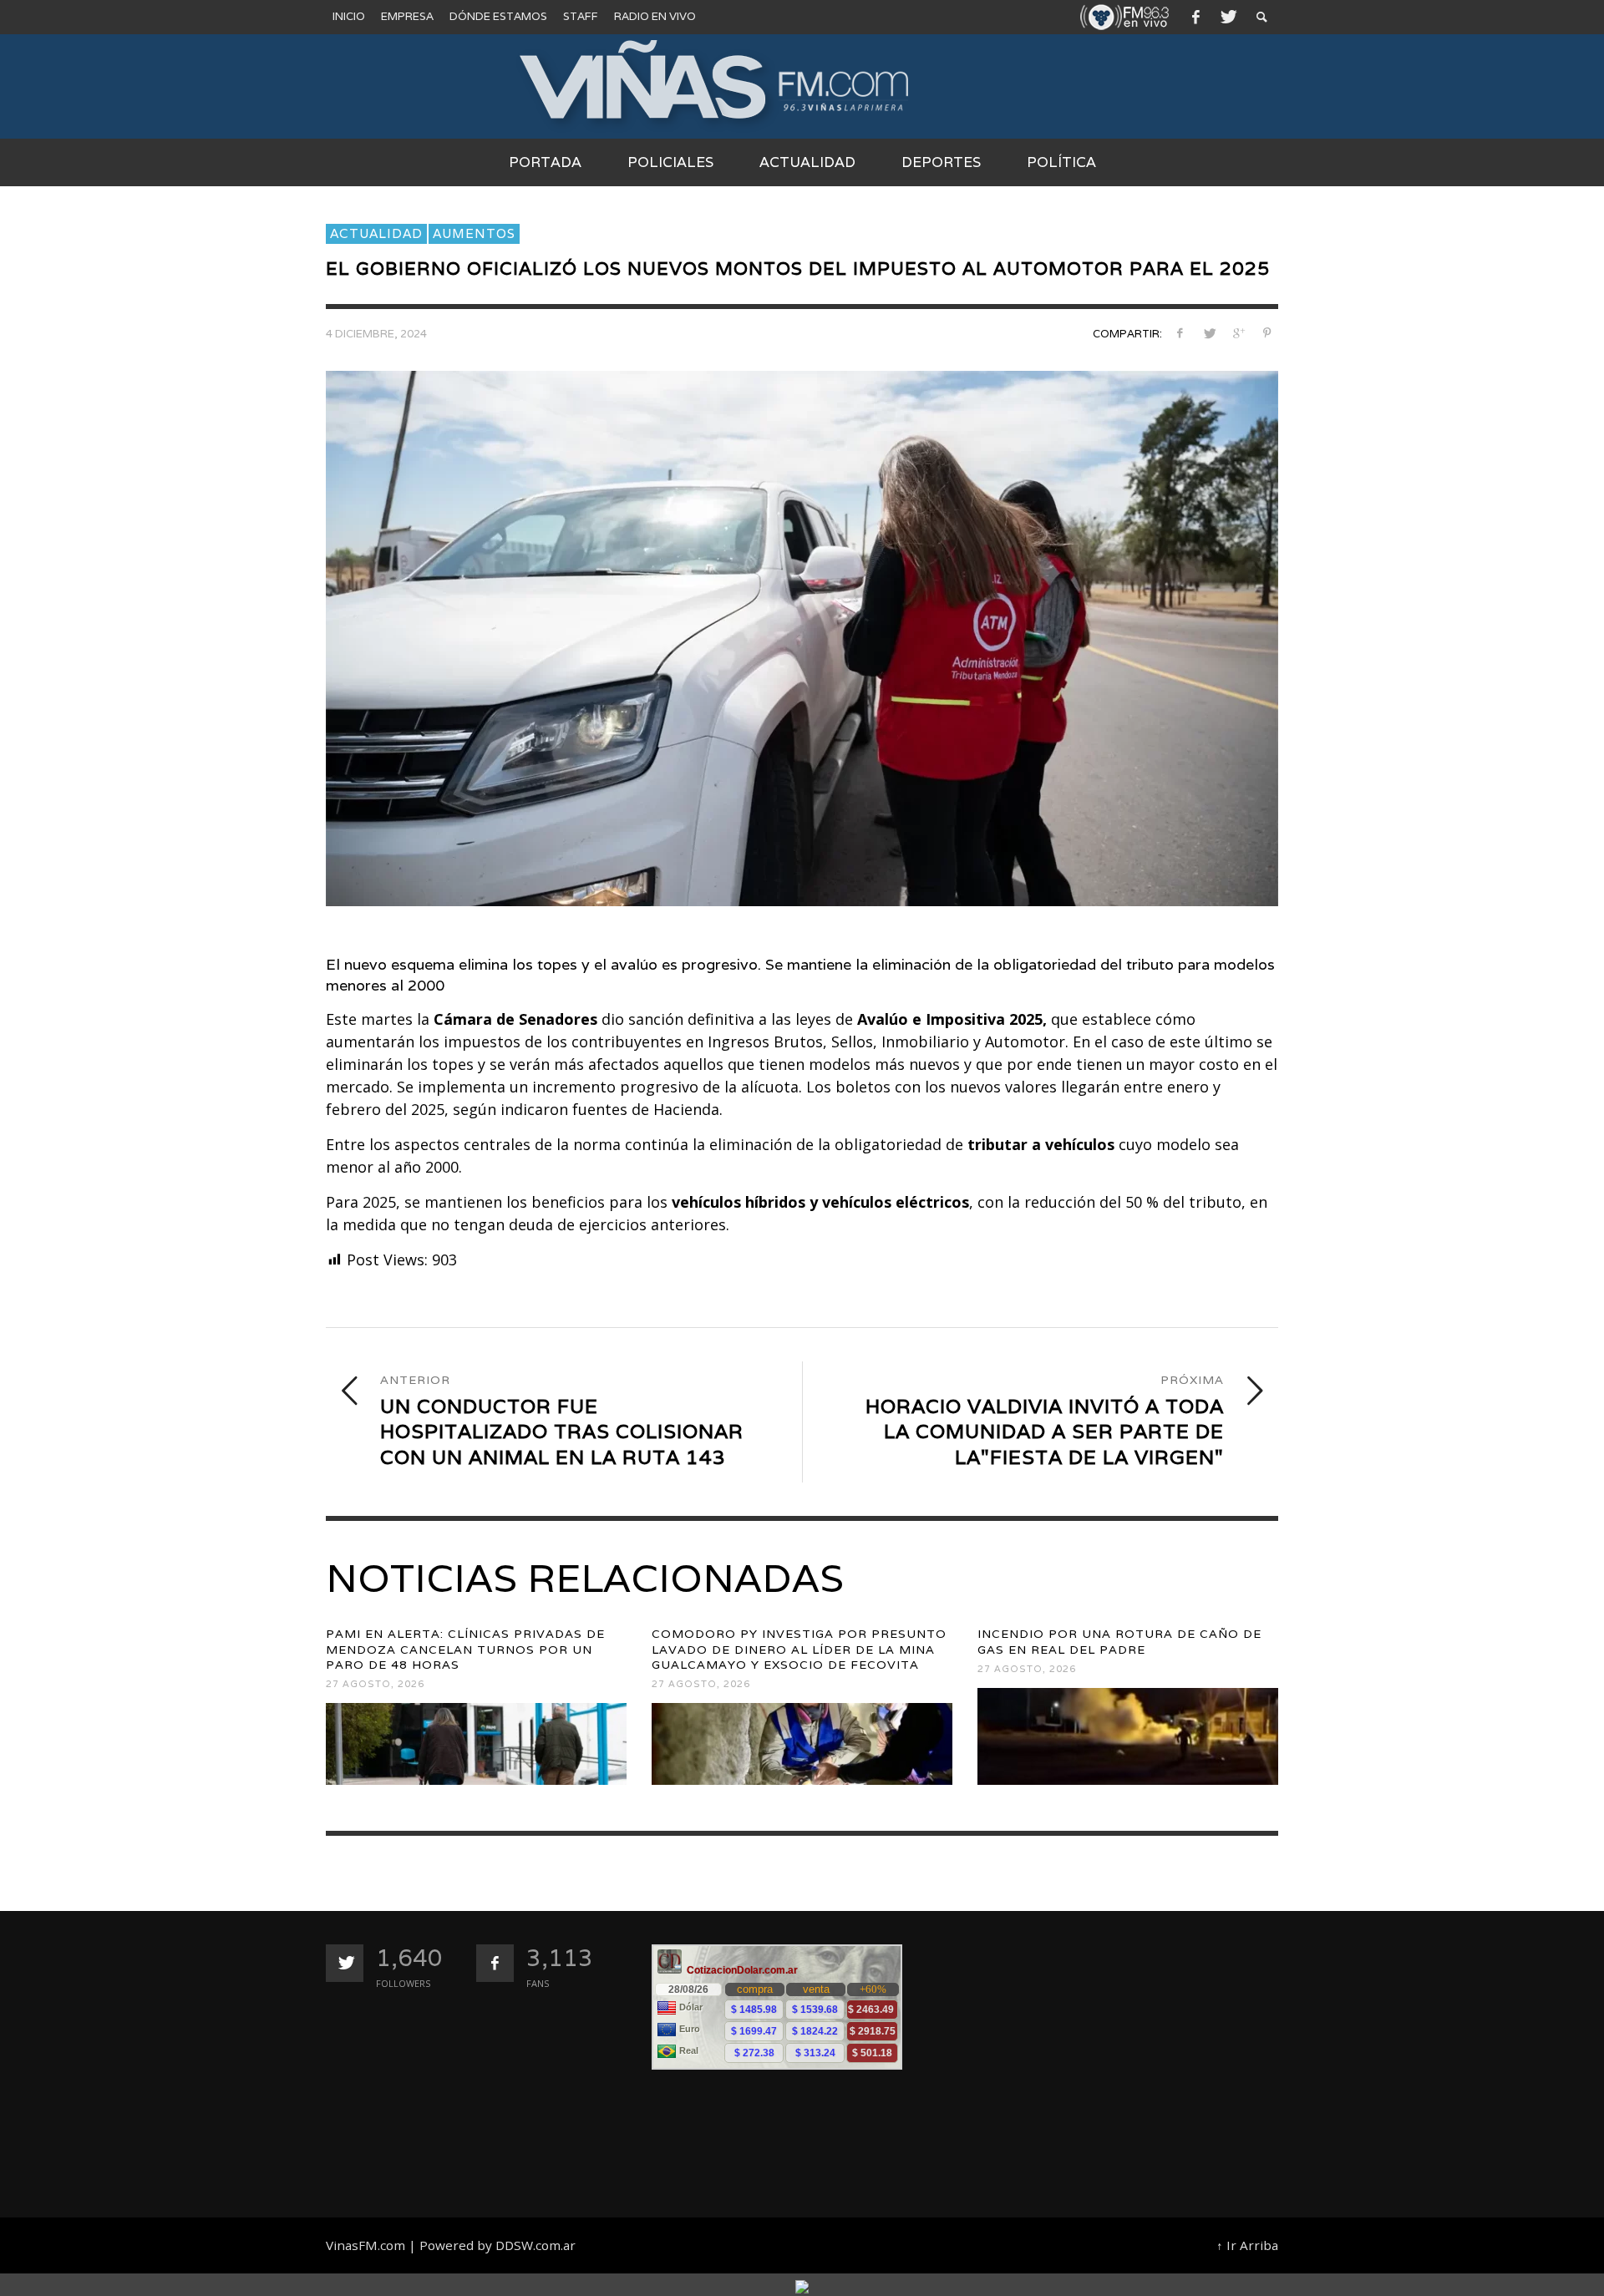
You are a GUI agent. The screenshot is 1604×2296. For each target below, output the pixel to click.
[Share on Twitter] (1209, 333)
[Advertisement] (1118, 2061)
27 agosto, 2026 (375, 1684)
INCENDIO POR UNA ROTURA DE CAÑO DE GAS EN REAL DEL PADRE (1119, 1641)
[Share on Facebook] (1180, 333)
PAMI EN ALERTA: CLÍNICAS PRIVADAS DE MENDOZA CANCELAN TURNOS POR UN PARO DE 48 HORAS (465, 1649)
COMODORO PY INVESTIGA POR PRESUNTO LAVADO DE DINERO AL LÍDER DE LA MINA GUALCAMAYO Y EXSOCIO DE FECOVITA (799, 1649)
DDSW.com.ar (536, 2245)
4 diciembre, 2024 (376, 335)
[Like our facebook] (495, 1963)
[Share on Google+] (1238, 333)
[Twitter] (1227, 17)
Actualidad (376, 233)
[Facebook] (1195, 17)
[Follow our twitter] (345, 1963)
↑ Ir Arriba (1247, 2245)
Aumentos (474, 233)
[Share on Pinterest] (1267, 333)
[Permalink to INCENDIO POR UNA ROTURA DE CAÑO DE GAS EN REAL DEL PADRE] (1128, 1736)
